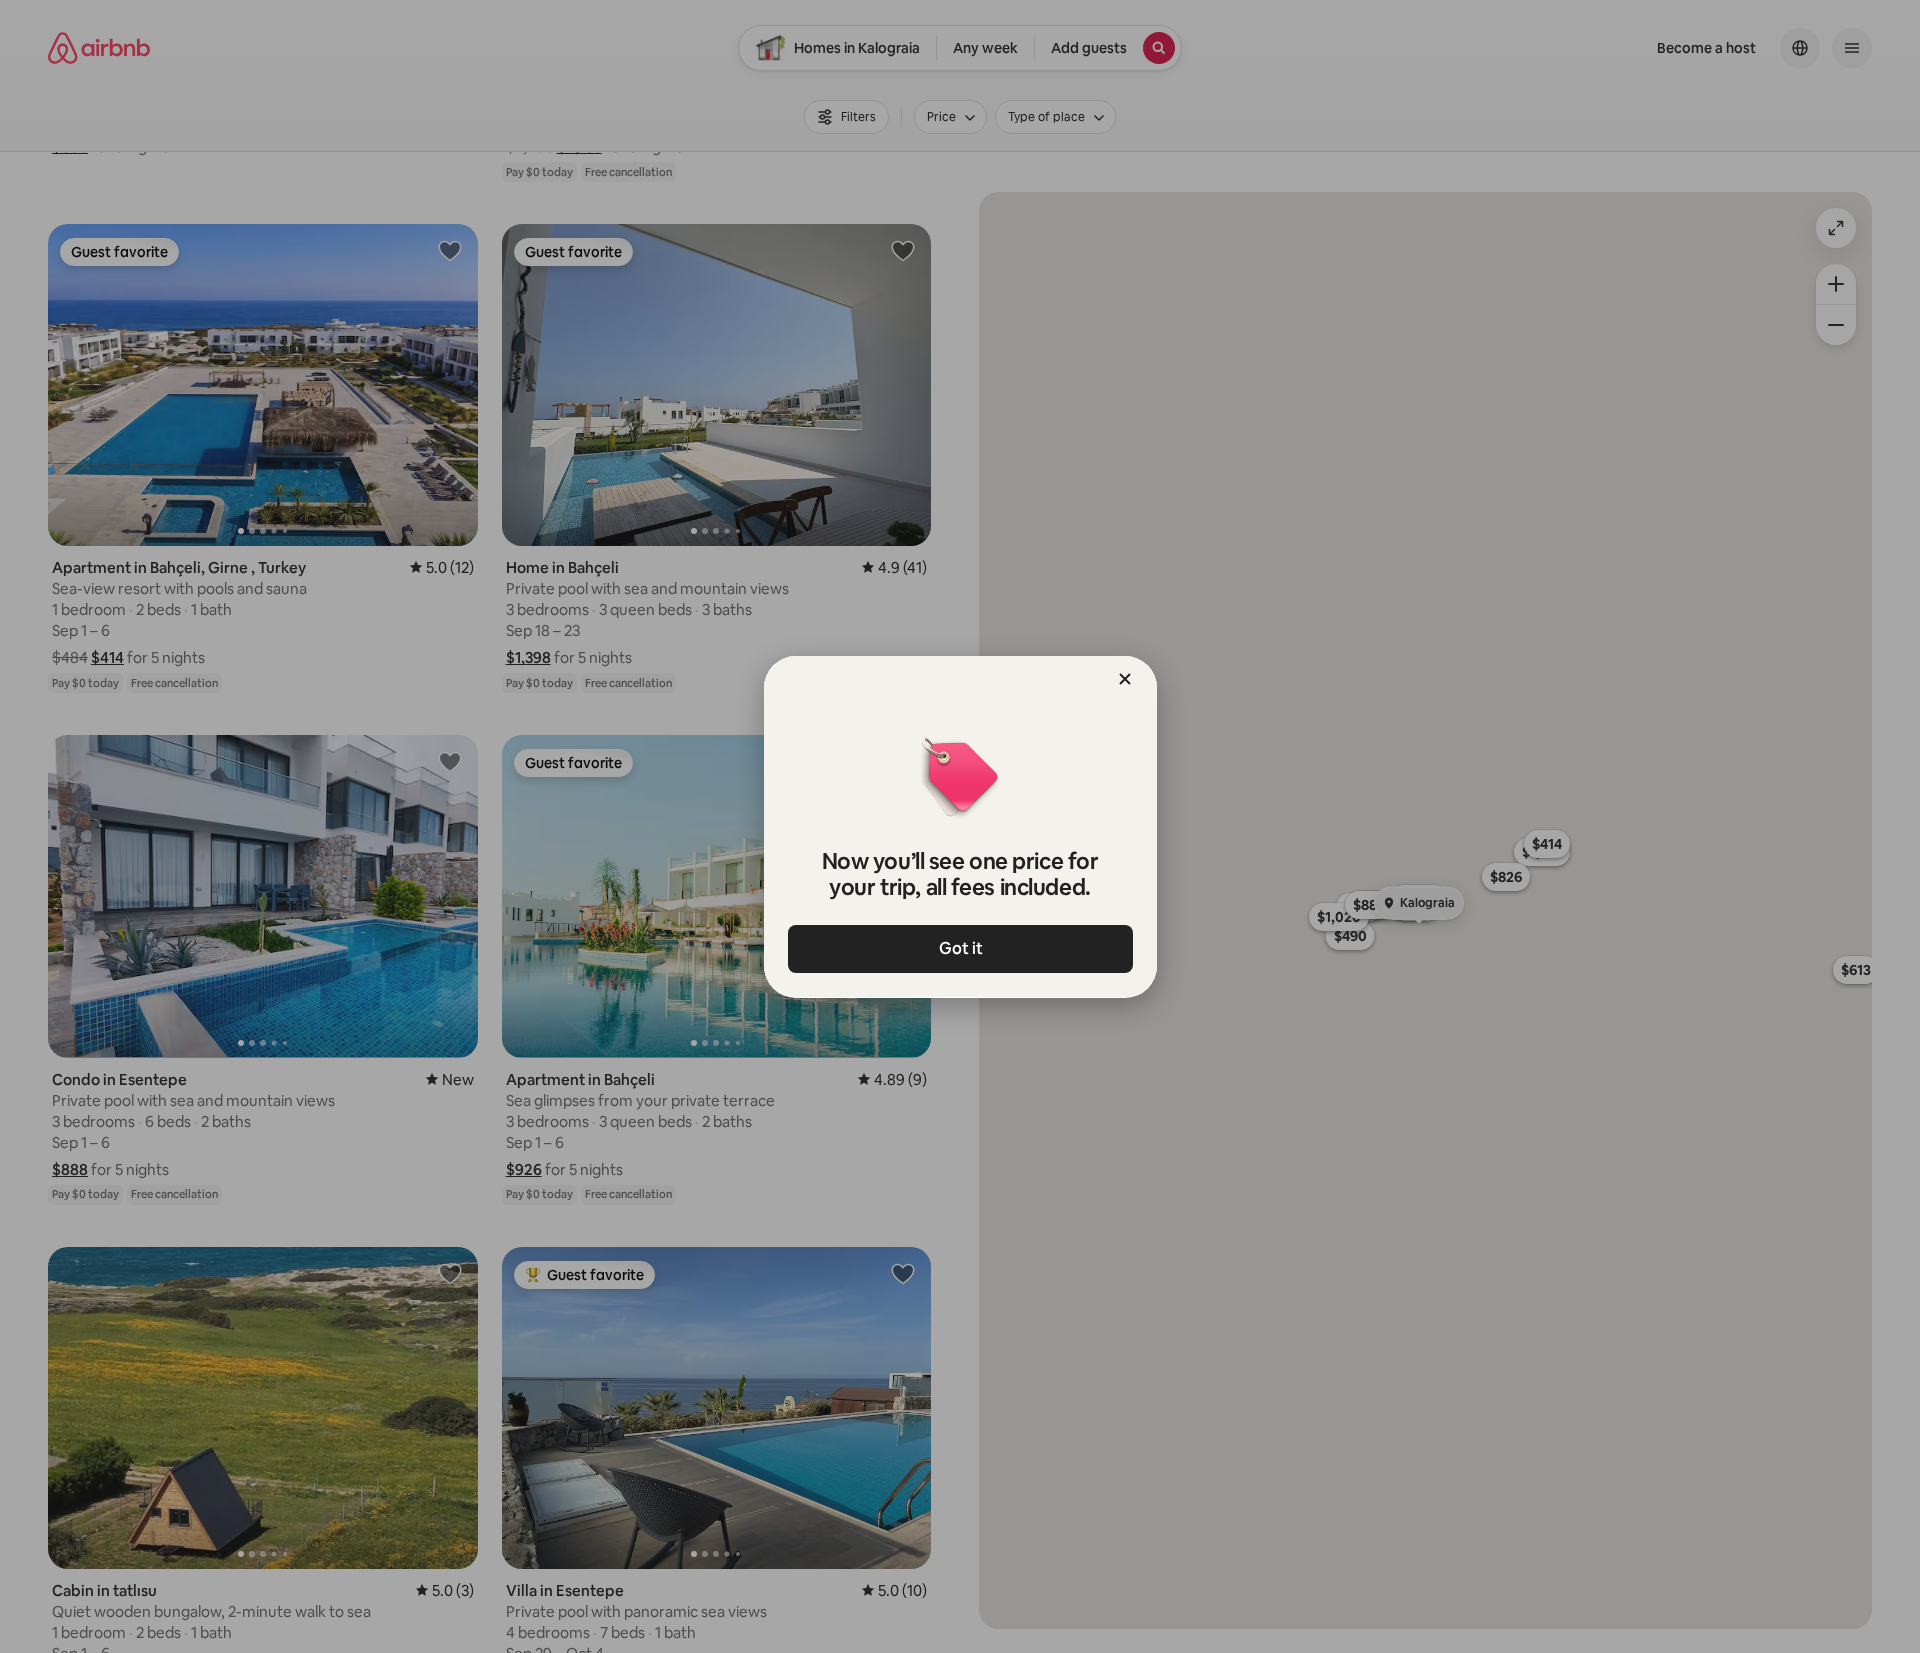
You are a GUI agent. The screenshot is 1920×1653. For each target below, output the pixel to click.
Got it (960, 948)
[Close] (1125, 679)
